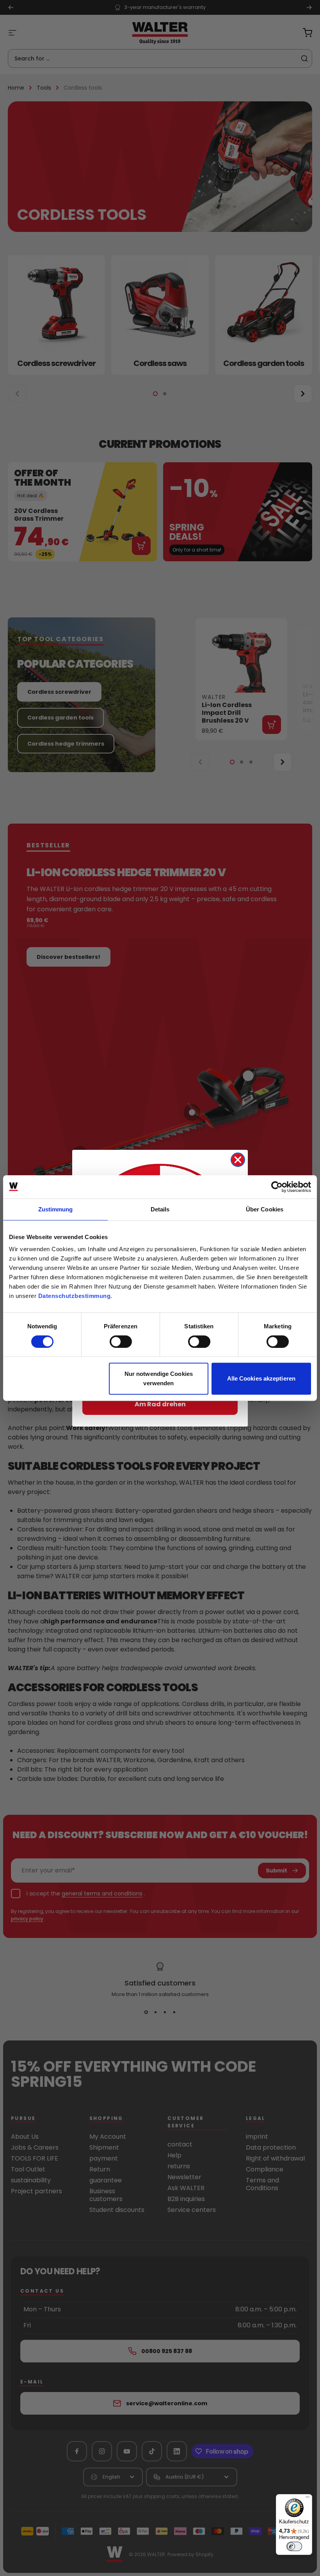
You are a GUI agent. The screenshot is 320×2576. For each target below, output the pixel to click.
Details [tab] (160, 1209)
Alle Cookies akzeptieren (261, 1378)
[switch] (121, 1342)
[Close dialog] (238, 1160)
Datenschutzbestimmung (75, 1296)
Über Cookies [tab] (265, 1209)
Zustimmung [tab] (56, 1209)
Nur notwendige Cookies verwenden (159, 1378)
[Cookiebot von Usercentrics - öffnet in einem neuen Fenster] (277, 1187)
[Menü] (308, 2499)
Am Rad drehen (160, 1404)
